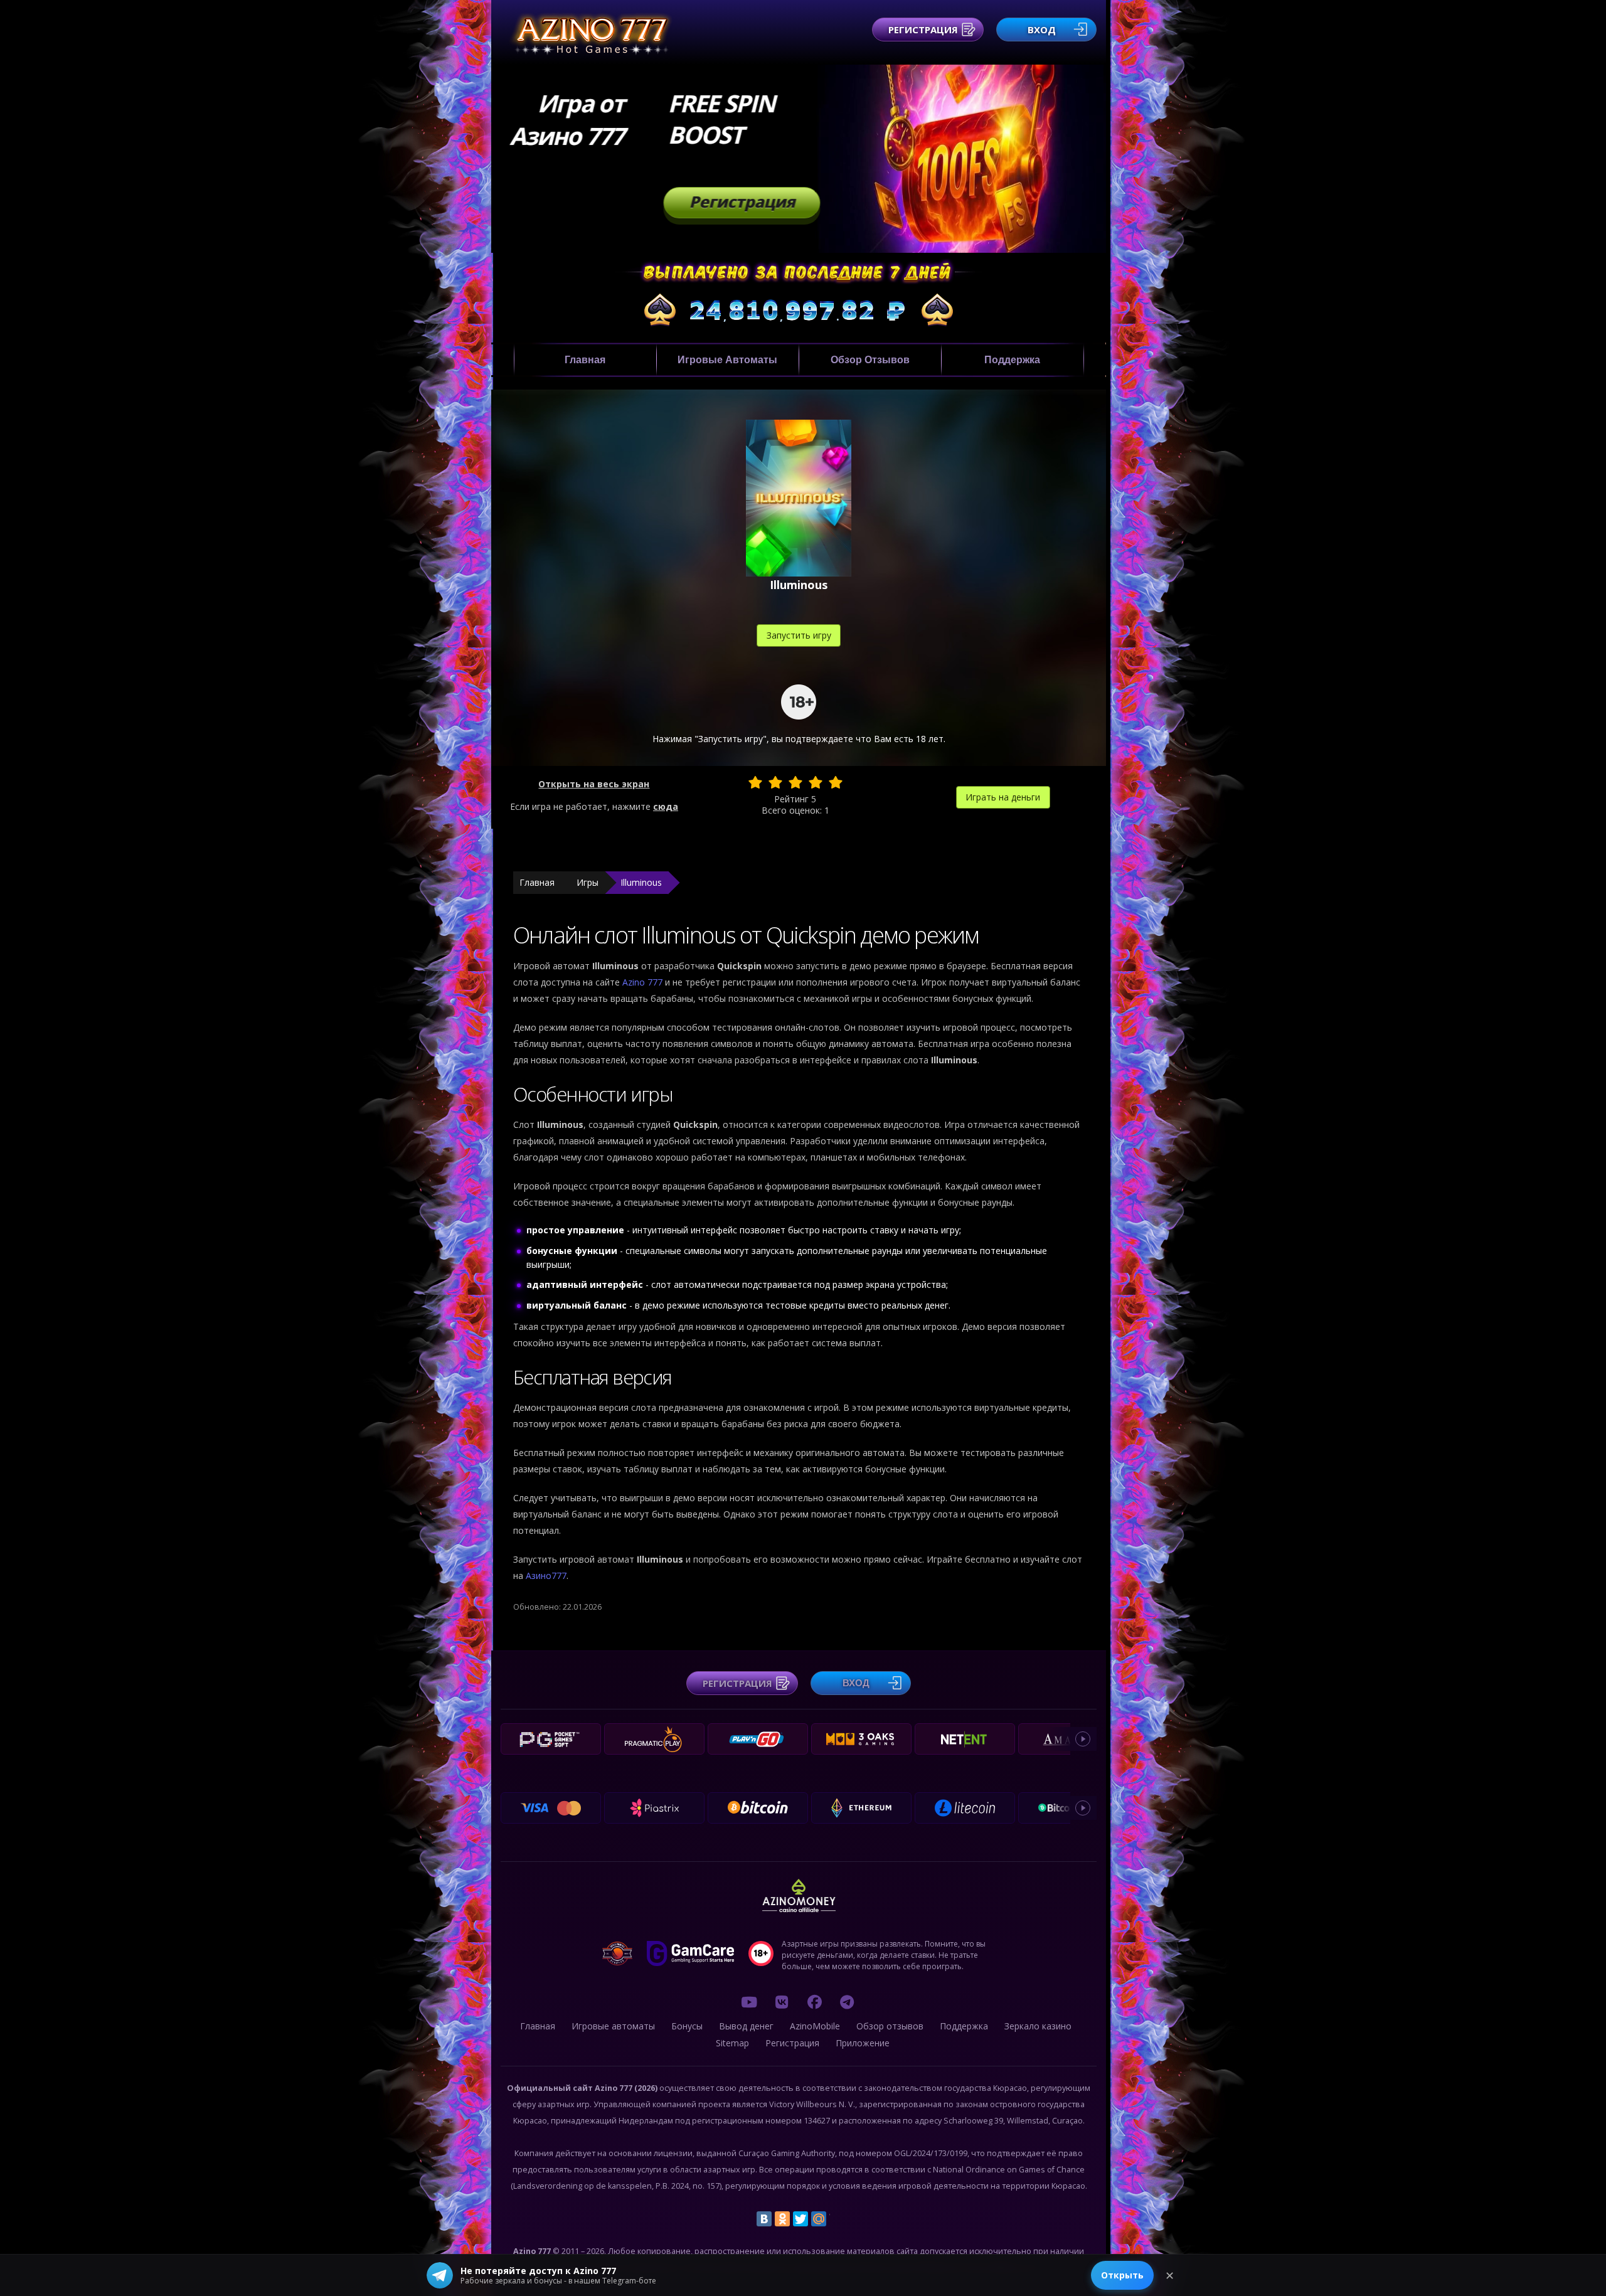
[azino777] (782, 2002)
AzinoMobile (815, 2026)
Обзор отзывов (870, 360)
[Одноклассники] (782, 2219)
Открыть (1122, 2275)
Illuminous (641, 882)
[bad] (755, 782)
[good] (816, 782)
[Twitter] (800, 2219)
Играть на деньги (1003, 797)
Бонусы (687, 2026)
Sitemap (732, 2043)
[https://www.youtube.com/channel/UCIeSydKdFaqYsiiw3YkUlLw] (749, 2002)
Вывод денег (746, 2026)
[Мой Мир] (819, 2219)
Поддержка (1012, 360)
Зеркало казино (1038, 2026)
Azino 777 (644, 982)
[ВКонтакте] (764, 2219)
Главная (585, 360)
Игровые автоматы (727, 360)
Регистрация (923, 29)
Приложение (863, 2043)
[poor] (775, 782)
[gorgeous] (836, 782)
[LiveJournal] (837, 2219)
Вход (1042, 29)
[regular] (795, 782)
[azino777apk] (847, 2002)
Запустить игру (799, 635)
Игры (588, 882)
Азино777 (546, 1576)
